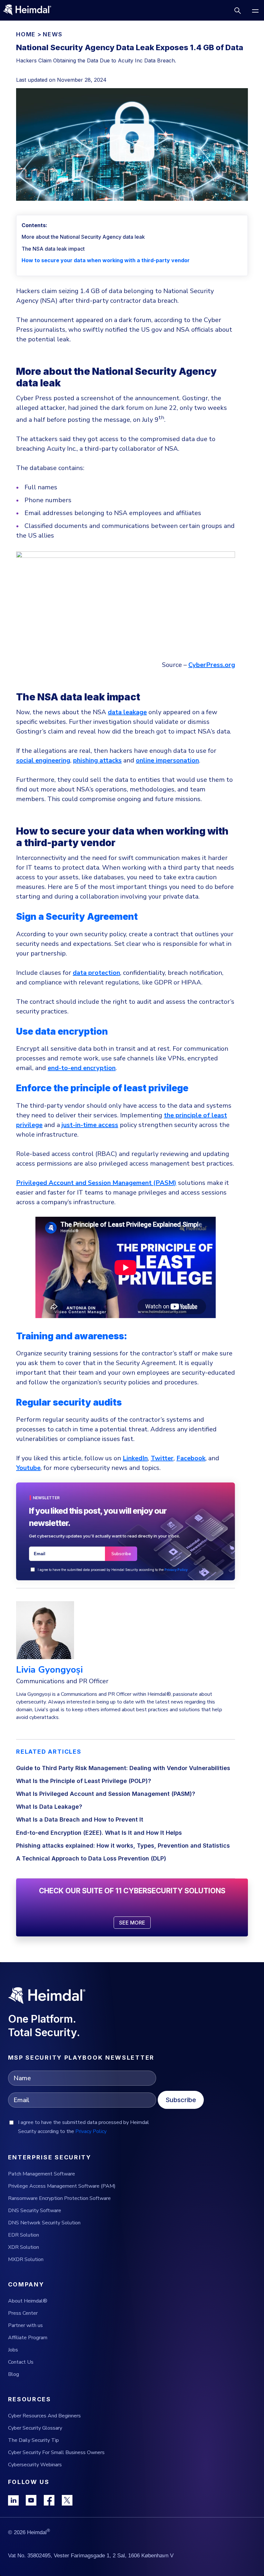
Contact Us (21, 2362)
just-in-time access (90, 1125)
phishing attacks (97, 760)
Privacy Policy (176, 1570)
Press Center (23, 2313)
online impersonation (167, 760)
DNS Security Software (35, 2211)
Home (26, 34)
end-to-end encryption (82, 1068)
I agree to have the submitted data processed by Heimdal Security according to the (113, 1570)
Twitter (162, 1458)
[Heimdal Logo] (30, 10)
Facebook (191, 1458)
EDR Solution (24, 2235)
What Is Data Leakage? (49, 1807)
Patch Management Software (42, 2174)
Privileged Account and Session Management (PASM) (96, 1183)
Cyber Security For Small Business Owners (56, 2452)
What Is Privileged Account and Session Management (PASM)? (106, 1794)
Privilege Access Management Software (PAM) (62, 2186)
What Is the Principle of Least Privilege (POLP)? (84, 1781)
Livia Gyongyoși (49, 1670)
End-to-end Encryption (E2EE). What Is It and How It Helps (99, 1833)
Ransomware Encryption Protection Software (59, 2198)
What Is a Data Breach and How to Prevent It (80, 1819)
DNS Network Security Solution (44, 2223)
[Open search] (237, 10)
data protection (96, 973)
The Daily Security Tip (33, 2440)
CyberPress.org (212, 665)
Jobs (13, 2350)
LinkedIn (135, 1458)
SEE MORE (132, 1923)
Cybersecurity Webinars (35, 2465)
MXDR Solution (26, 2259)
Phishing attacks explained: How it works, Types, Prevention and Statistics (123, 1846)
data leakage (127, 712)
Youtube (28, 1468)
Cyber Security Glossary (35, 2428)
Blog (14, 2374)
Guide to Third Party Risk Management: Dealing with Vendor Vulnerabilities (123, 1768)
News (52, 34)
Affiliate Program (28, 2338)
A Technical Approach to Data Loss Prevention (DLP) (91, 1858)
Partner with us (25, 2325)
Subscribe (181, 2100)
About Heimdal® (28, 2301)
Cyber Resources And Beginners (44, 2416)
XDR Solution (24, 2247)
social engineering (43, 760)
